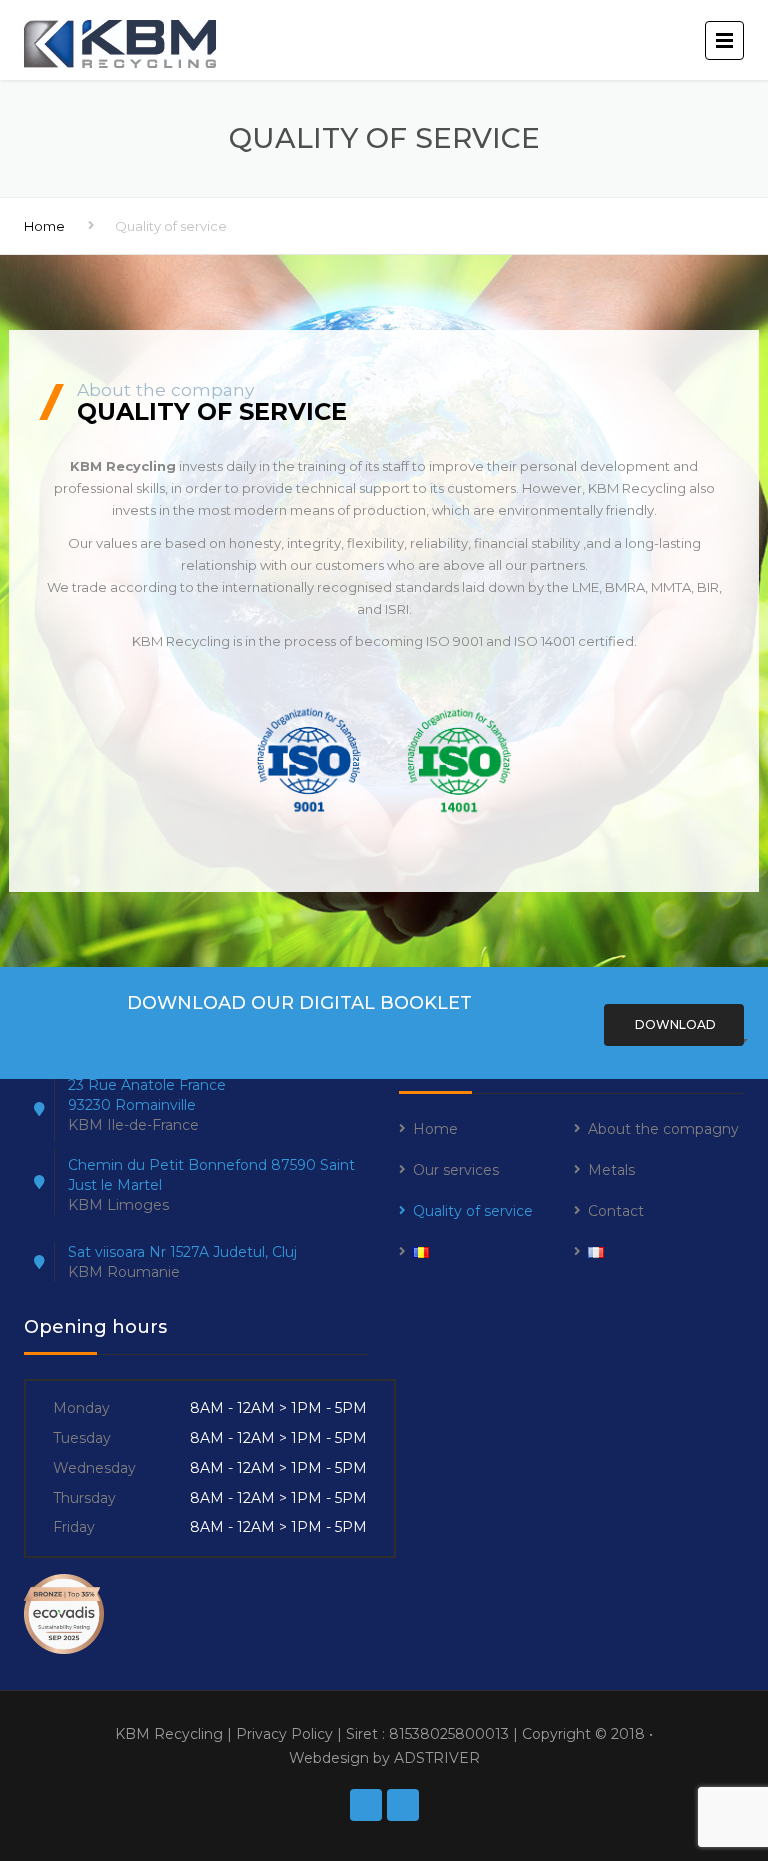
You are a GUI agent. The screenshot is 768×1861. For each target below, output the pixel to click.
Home (44, 226)
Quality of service (473, 1211)
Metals (611, 1170)
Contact (616, 1211)
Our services (456, 1170)
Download (674, 1024)
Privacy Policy (284, 1734)
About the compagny (663, 1129)
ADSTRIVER (437, 1758)
